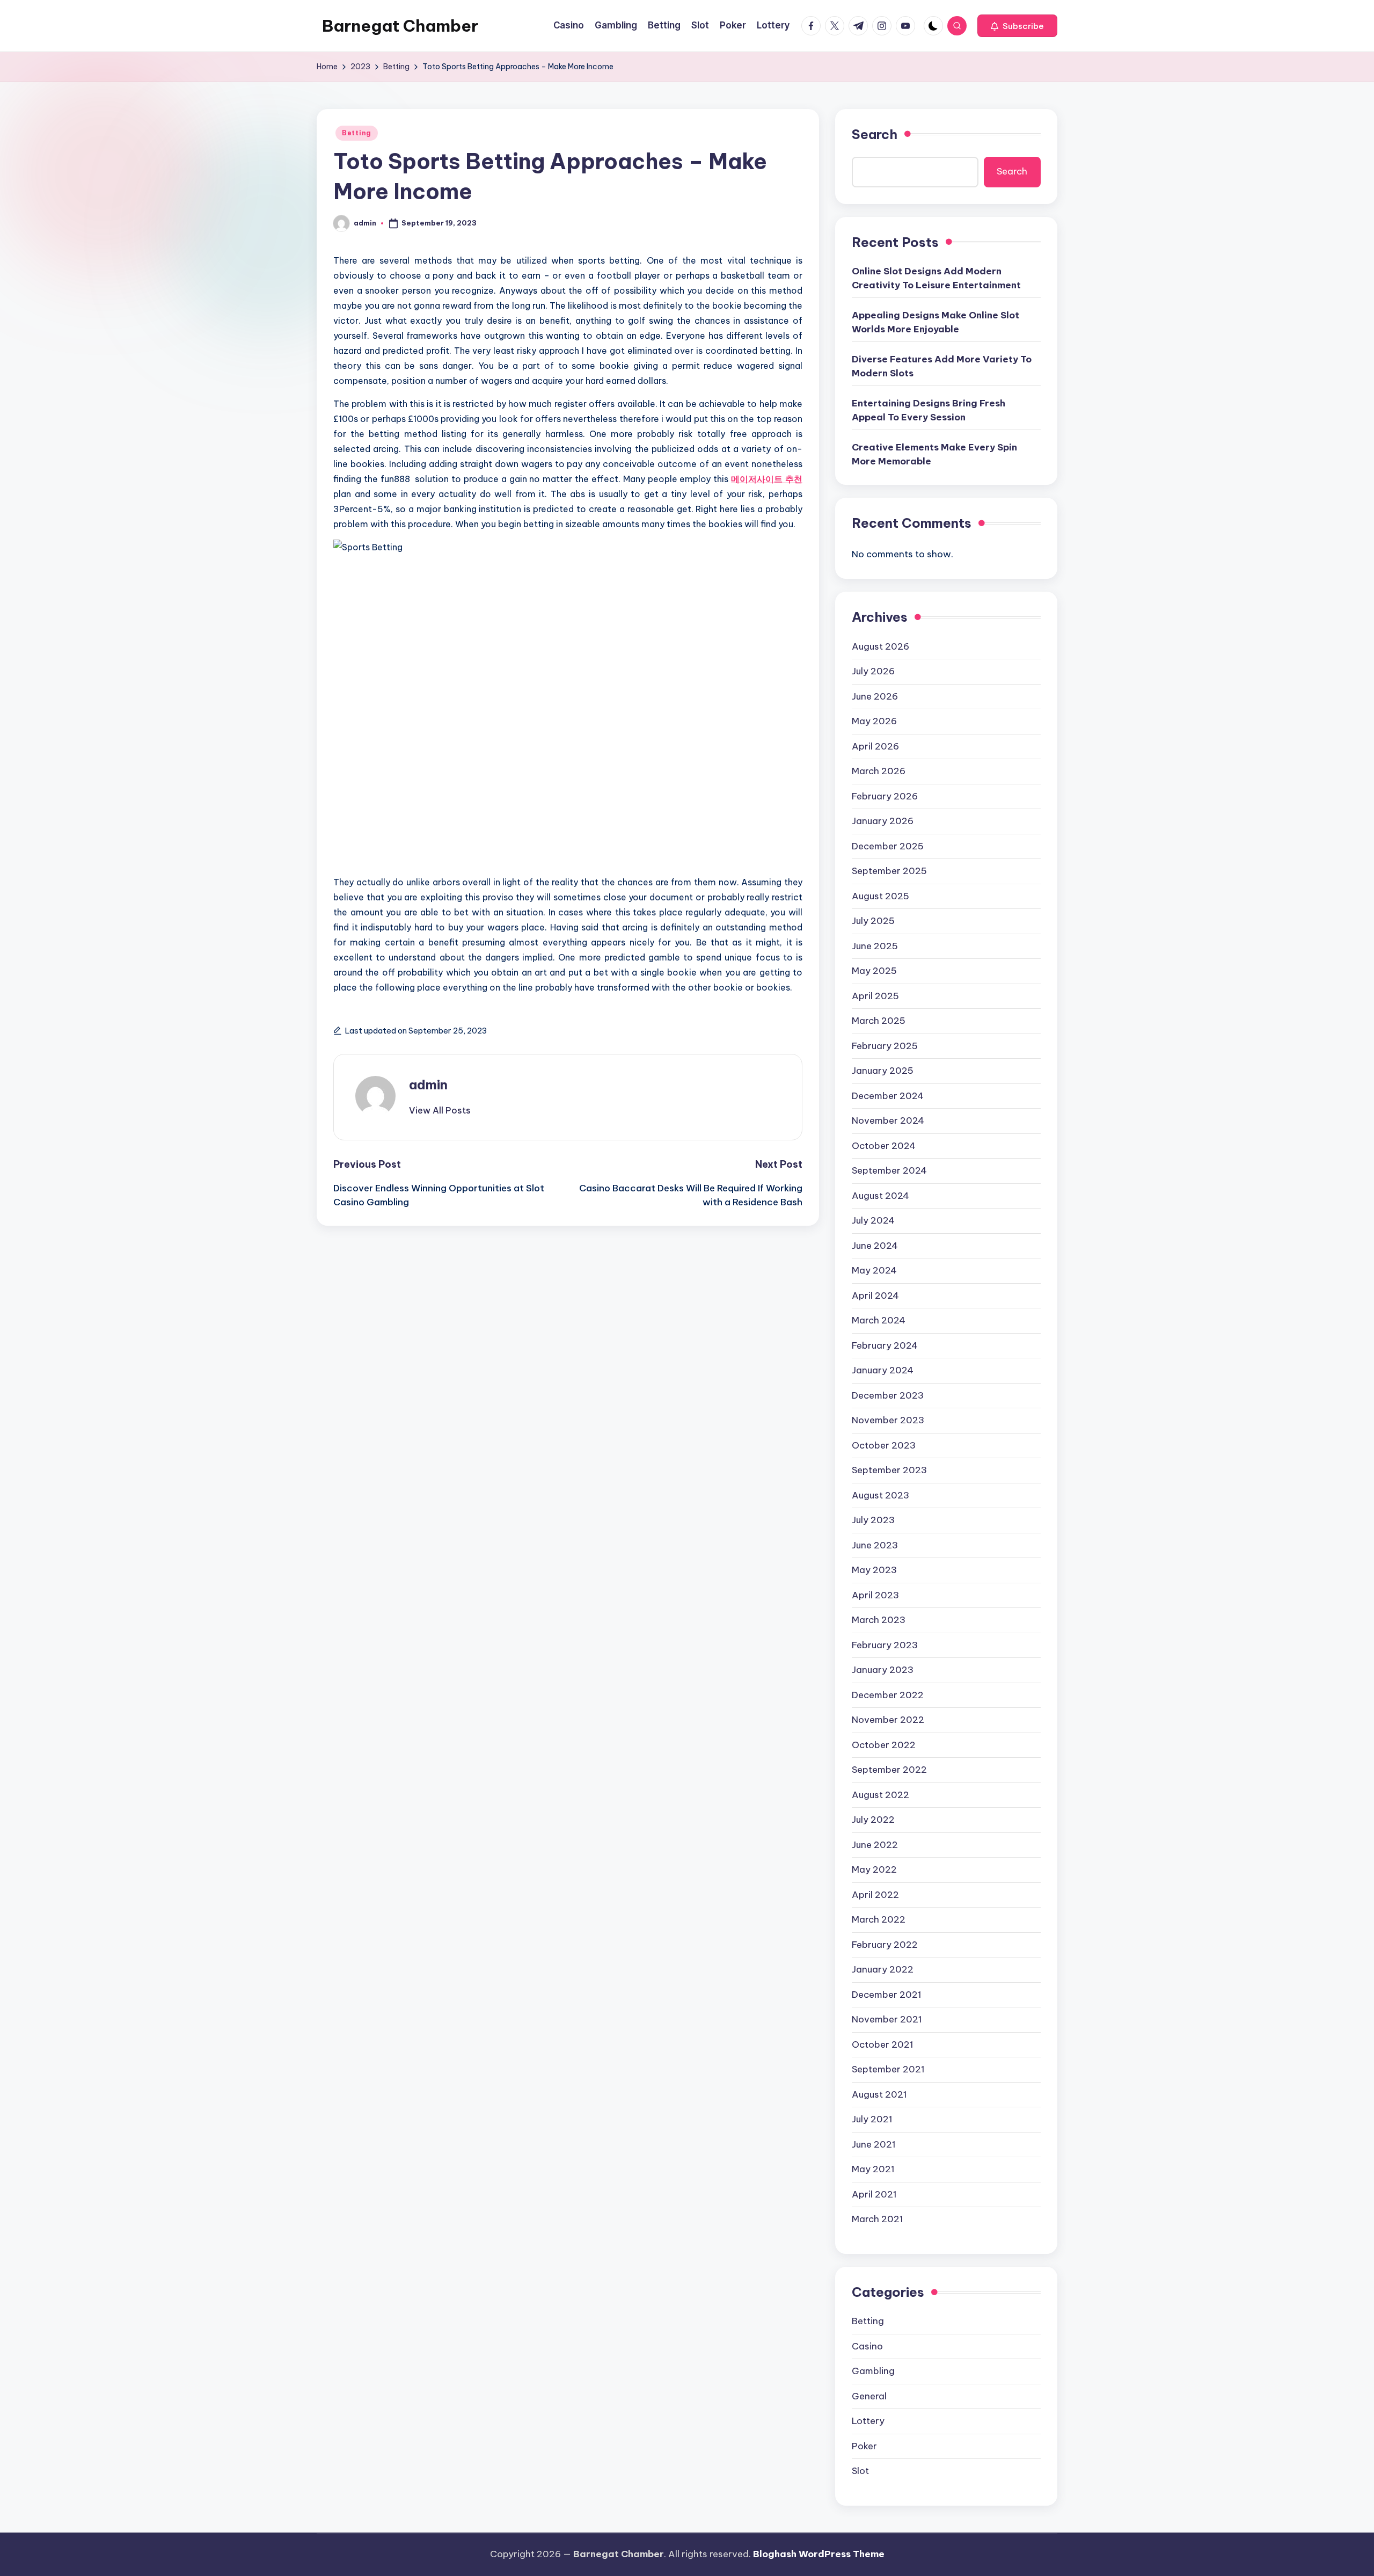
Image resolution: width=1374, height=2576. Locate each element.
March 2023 (879, 1620)
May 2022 (874, 1869)
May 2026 (874, 721)
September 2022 (889, 1770)
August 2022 (880, 1795)
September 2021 (888, 2069)
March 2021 (878, 2219)
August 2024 (880, 1196)
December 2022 (888, 1695)
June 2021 (874, 2144)
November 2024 (888, 1120)
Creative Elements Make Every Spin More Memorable (934, 454)
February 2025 (885, 1046)
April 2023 (875, 1595)
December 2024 (888, 1096)
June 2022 (875, 1845)
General (869, 2396)
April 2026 (875, 746)
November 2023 (888, 1420)
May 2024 (874, 1270)
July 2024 (873, 1220)
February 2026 (885, 796)
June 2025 (875, 946)
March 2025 (879, 1021)
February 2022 (885, 1945)
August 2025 (880, 896)
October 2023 (884, 1445)
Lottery (868, 2421)
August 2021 (879, 2094)
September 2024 (889, 1170)
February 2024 (885, 1345)
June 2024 (875, 1246)
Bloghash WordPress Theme (819, 2554)
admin (428, 1085)
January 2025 (883, 1071)
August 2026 (880, 646)
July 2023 (873, 1520)
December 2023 (888, 1395)
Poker (864, 2446)
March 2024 (879, 1320)
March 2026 (879, 771)
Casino (867, 2346)
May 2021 (873, 2169)
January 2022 (883, 1969)
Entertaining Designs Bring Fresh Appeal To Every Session (929, 410)
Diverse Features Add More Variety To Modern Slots (942, 366)
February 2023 (885, 1645)
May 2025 (874, 971)
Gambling (873, 2371)
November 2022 (888, 1720)
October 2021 (883, 2044)
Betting (357, 133)
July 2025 (873, 921)
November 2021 (887, 2019)
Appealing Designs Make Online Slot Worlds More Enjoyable (936, 322)
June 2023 (875, 1545)
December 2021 (887, 1995)
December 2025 (888, 846)
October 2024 (884, 1146)
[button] (1017, 26)
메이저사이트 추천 (767, 479)
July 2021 (872, 2119)
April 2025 (875, 996)
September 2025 (889, 871)
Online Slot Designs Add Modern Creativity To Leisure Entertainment (936, 278)
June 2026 (875, 696)
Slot (860, 2471)
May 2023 (874, 1570)
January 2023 (883, 1670)
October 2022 (884, 1745)
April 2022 (875, 1895)
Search (875, 134)
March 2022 (879, 1919)
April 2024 (875, 1296)
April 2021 (874, 2194)
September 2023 (889, 1470)
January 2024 (883, 1370)
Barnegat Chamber (400, 26)
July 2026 (873, 671)
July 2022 (873, 1820)
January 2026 (883, 821)
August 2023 (880, 1495)
